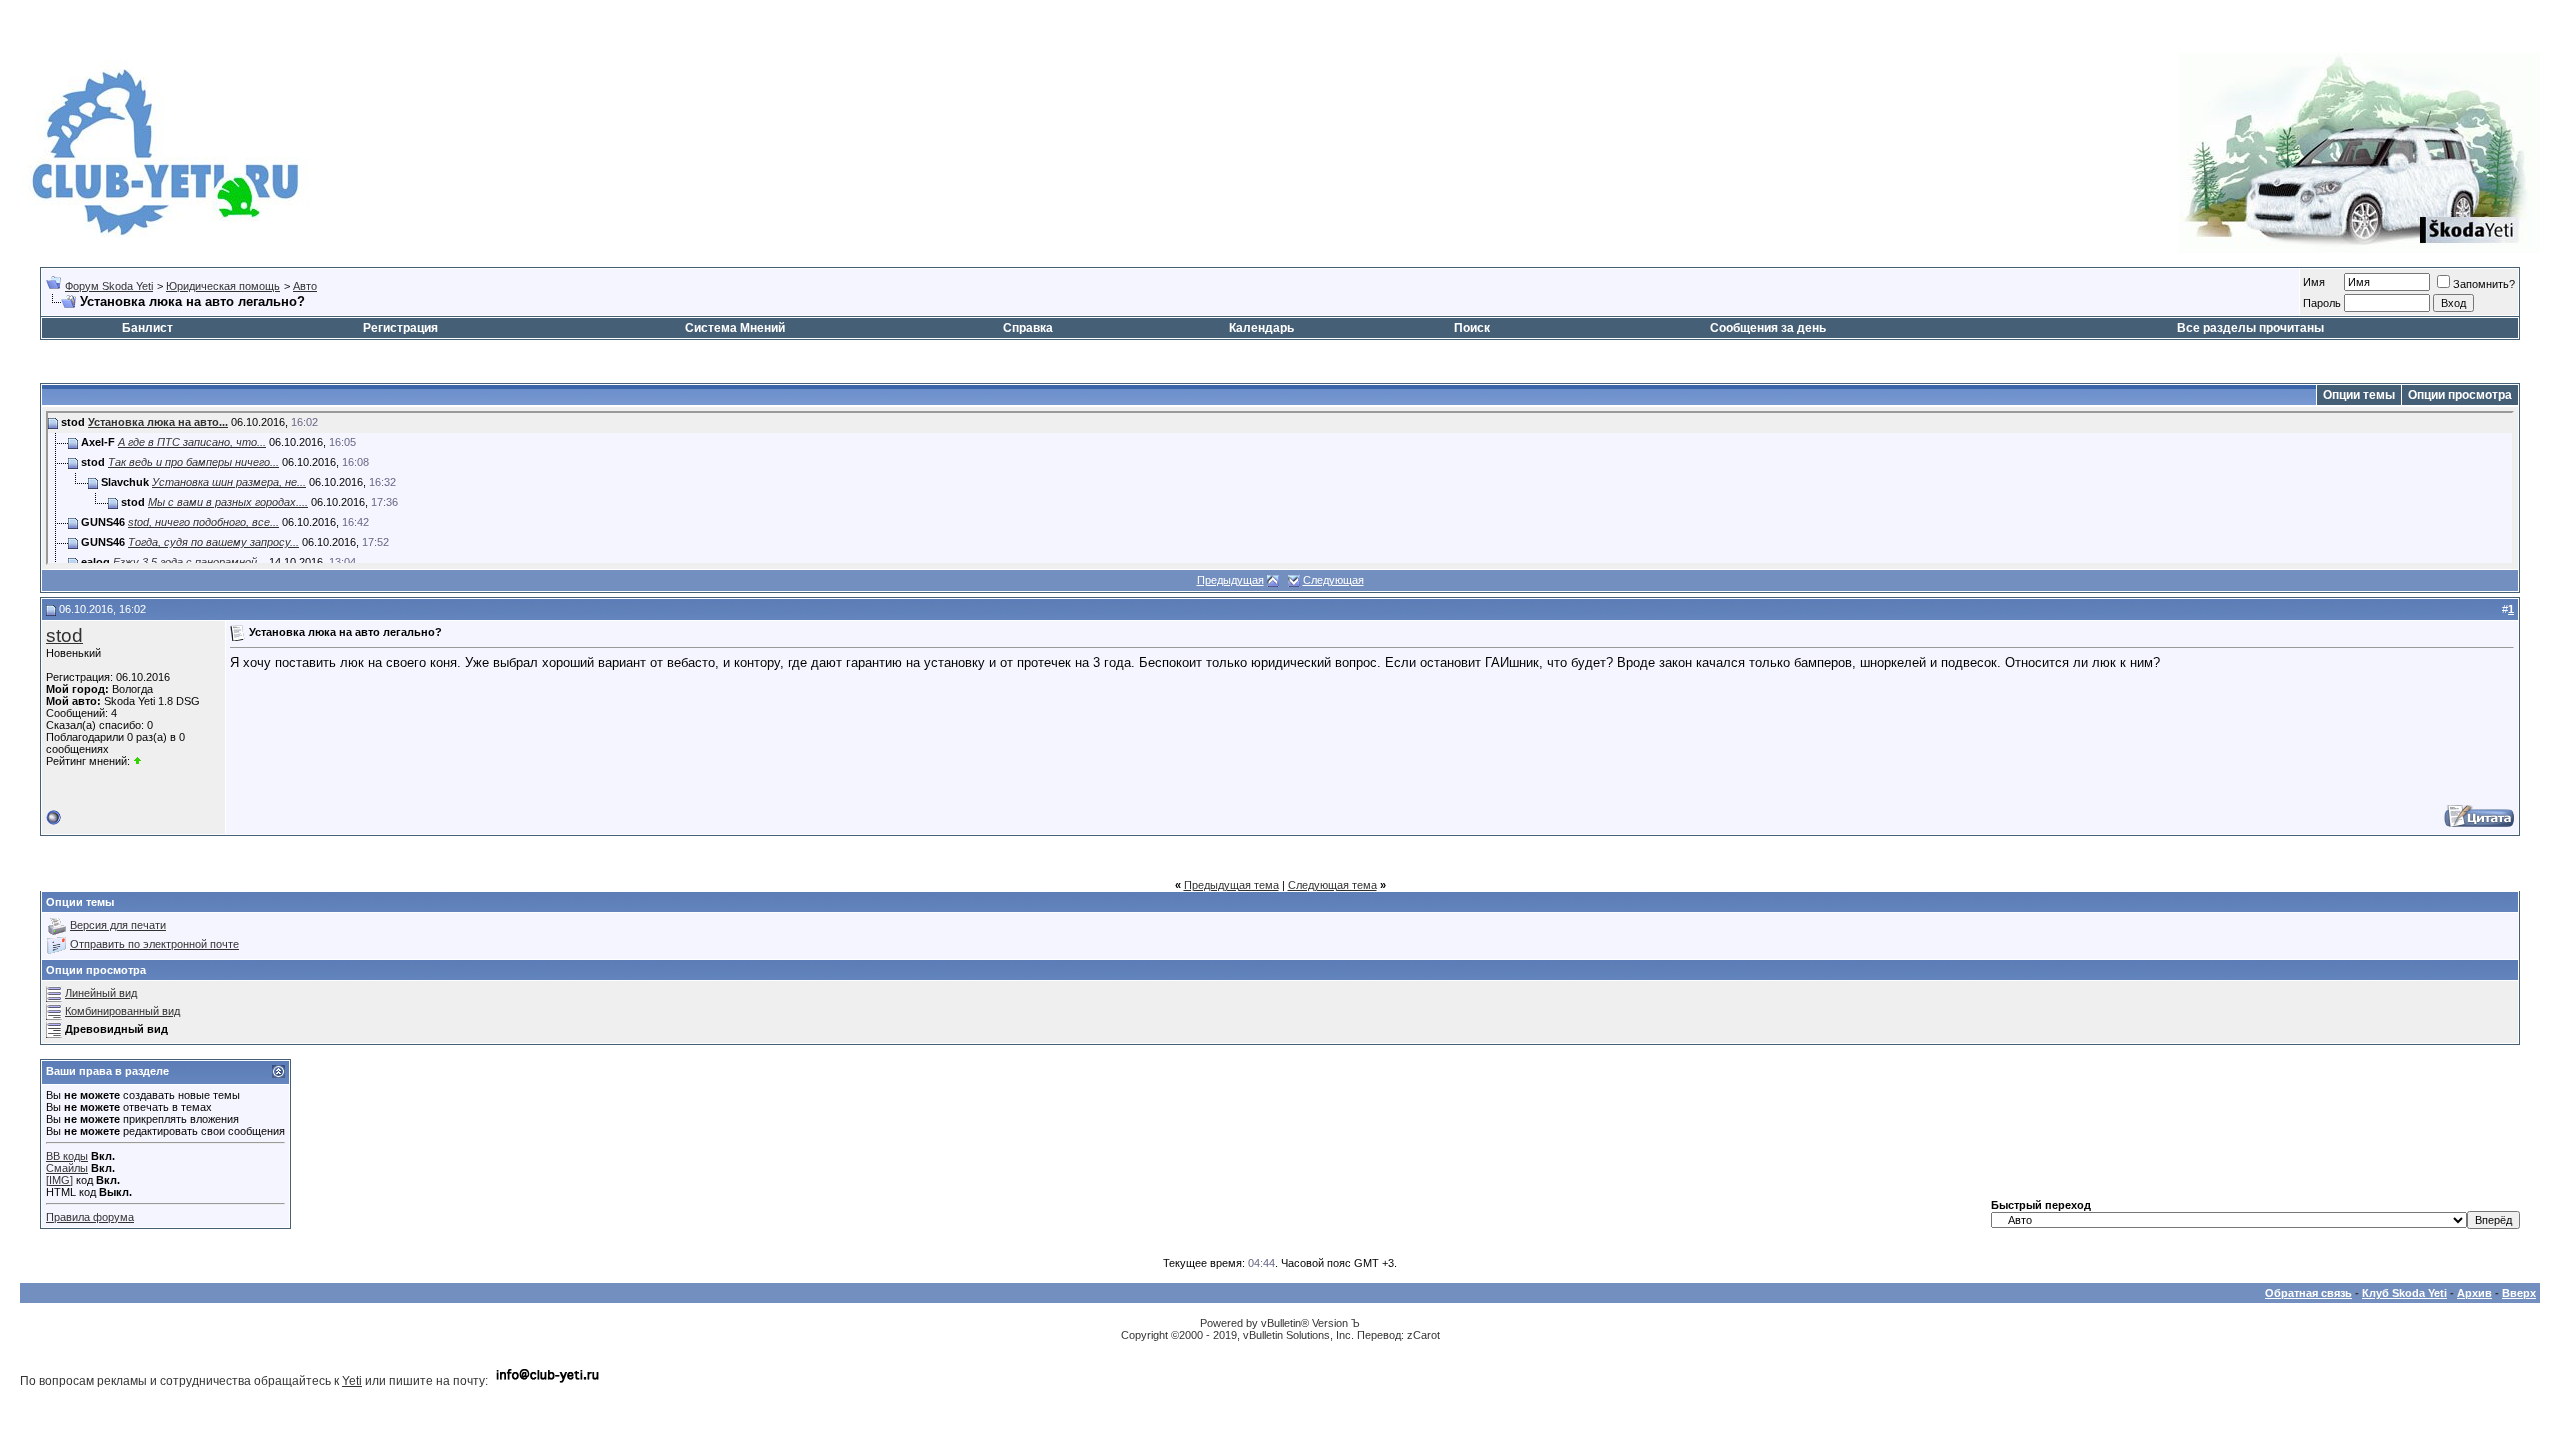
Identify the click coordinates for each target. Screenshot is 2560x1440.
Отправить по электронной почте (154, 944)
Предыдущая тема (1231, 885)
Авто (305, 286)
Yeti (352, 1381)
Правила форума (90, 1217)
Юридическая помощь (223, 286)
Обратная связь (2308, 1293)
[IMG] (59, 1180)
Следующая (1333, 580)
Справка (1028, 328)
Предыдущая (1230, 580)
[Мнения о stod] (137, 761)
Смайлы (67, 1168)
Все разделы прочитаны (2250, 328)
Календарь (1261, 328)
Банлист (147, 328)
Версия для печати (118, 925)
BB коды (67, 1156)
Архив (2474, 1293)
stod (64, 635)
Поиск (1472, 328)
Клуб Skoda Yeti (2404, 1293)
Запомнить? (2484, 284)
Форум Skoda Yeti (109, 286)
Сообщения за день (1768, 328)
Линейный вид (101, 993)
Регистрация (400, 328)
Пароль (2322, 303)
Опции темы (2359, 395)
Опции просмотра (2460, 395)
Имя (2314, 282)
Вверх (2519, 1293)
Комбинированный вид (122, 1011)
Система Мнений (735, 328)
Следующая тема (1332, 885)
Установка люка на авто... (158, 422)
